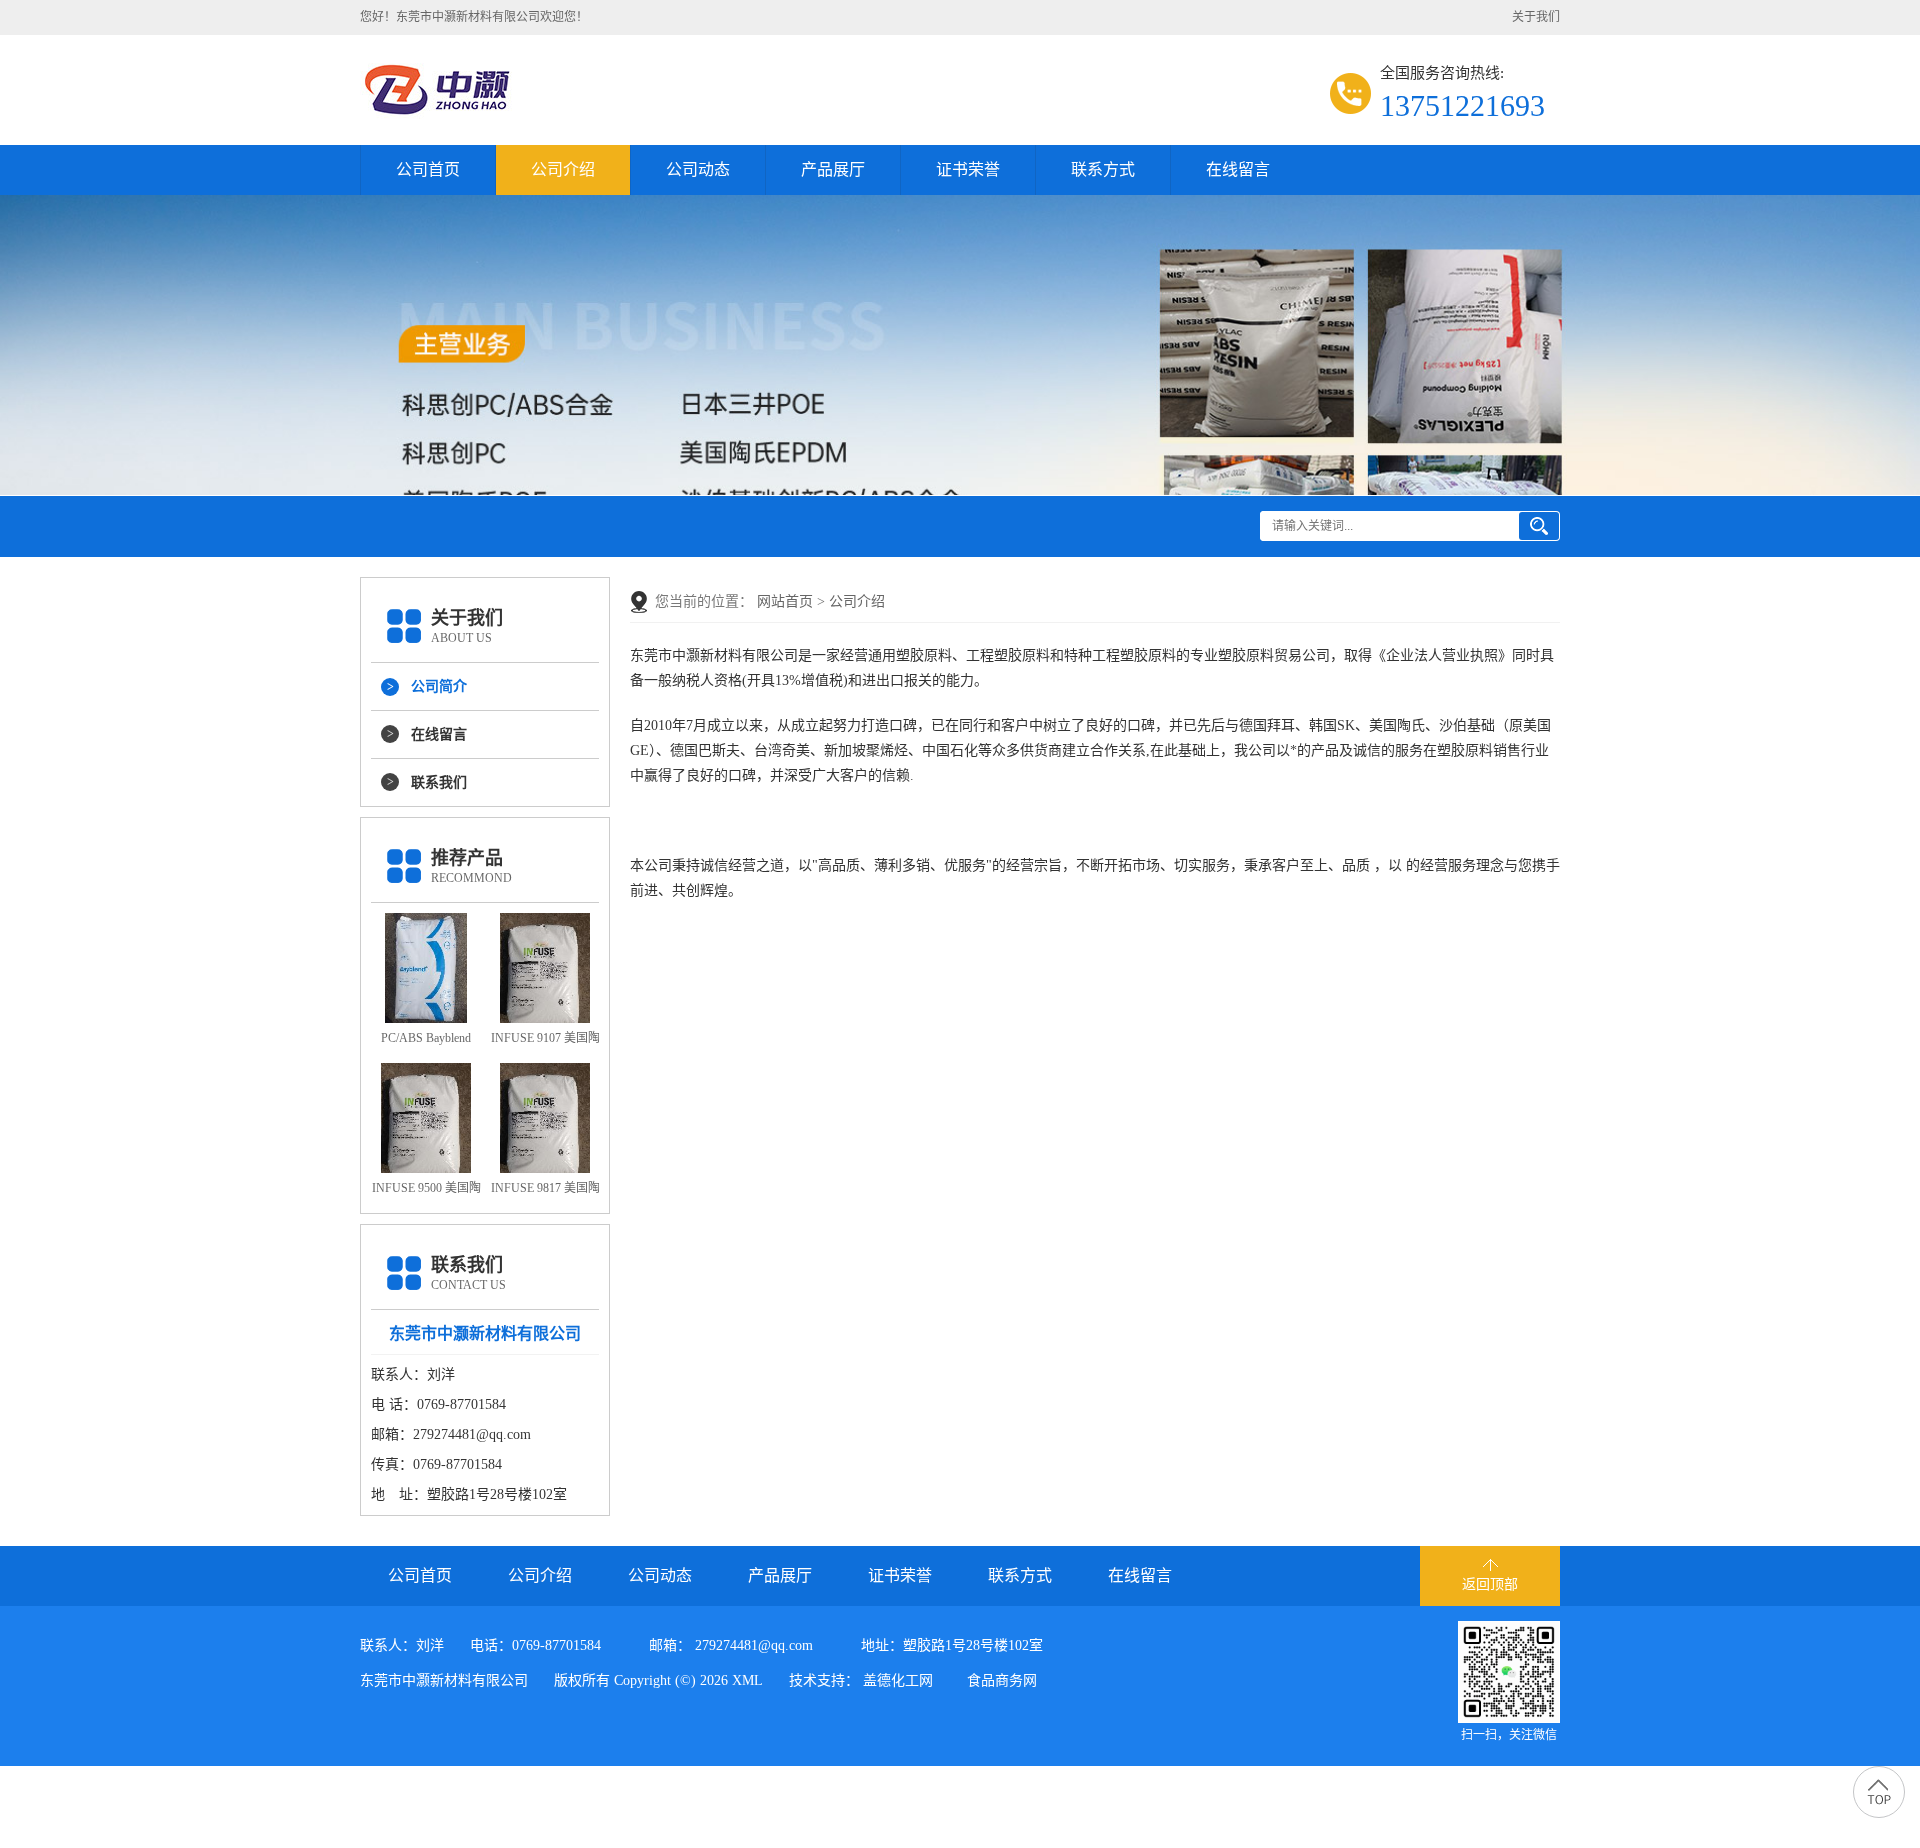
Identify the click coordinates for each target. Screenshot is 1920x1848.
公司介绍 (563, 169)
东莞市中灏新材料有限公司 (444, 1680)
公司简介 (439, 686)
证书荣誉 (968, 169)
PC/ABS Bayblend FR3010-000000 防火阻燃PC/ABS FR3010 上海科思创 (426, 1042)
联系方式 (1103, 169)
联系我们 (439, 782)
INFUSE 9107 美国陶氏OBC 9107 (545, 1042)
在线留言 (1238, 169)
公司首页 (428, 169)
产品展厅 (833, 169)
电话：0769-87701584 (535, 1645)
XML (747, 1680)
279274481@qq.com (754, 1645)
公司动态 (698, 169)
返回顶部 (1490, 1584)
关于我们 (1536, 17)
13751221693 (1462, 105)
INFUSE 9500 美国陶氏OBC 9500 (426, 1192)
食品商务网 (1002, 1680)
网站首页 (785, 601)
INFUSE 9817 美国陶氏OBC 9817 (545, 1192)
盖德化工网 (898, 1680)
